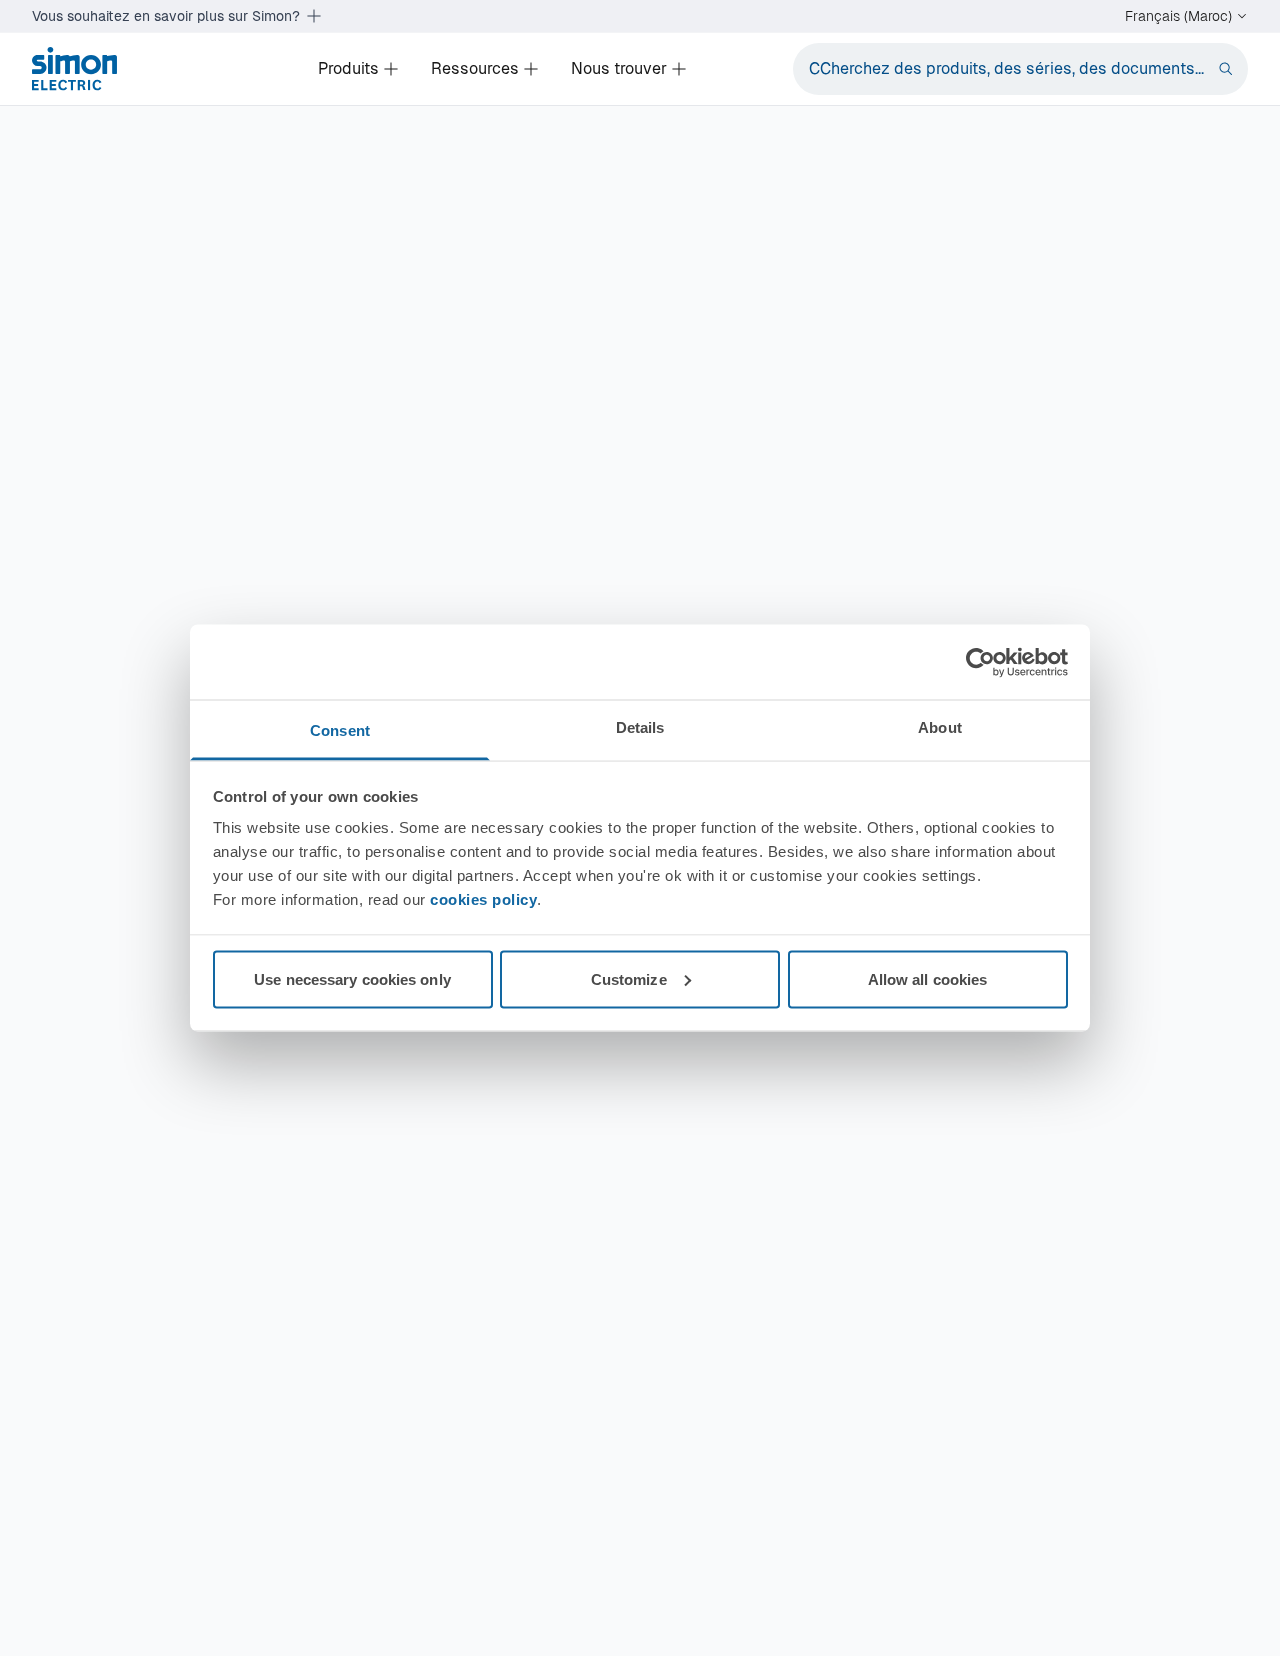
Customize (629, 978)
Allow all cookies (928, 978)
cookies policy (483, 899)
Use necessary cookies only (352, 978)
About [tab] (940, 727)
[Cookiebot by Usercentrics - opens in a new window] (980, 662)
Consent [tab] (340, 730)
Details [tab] (640, 727)
